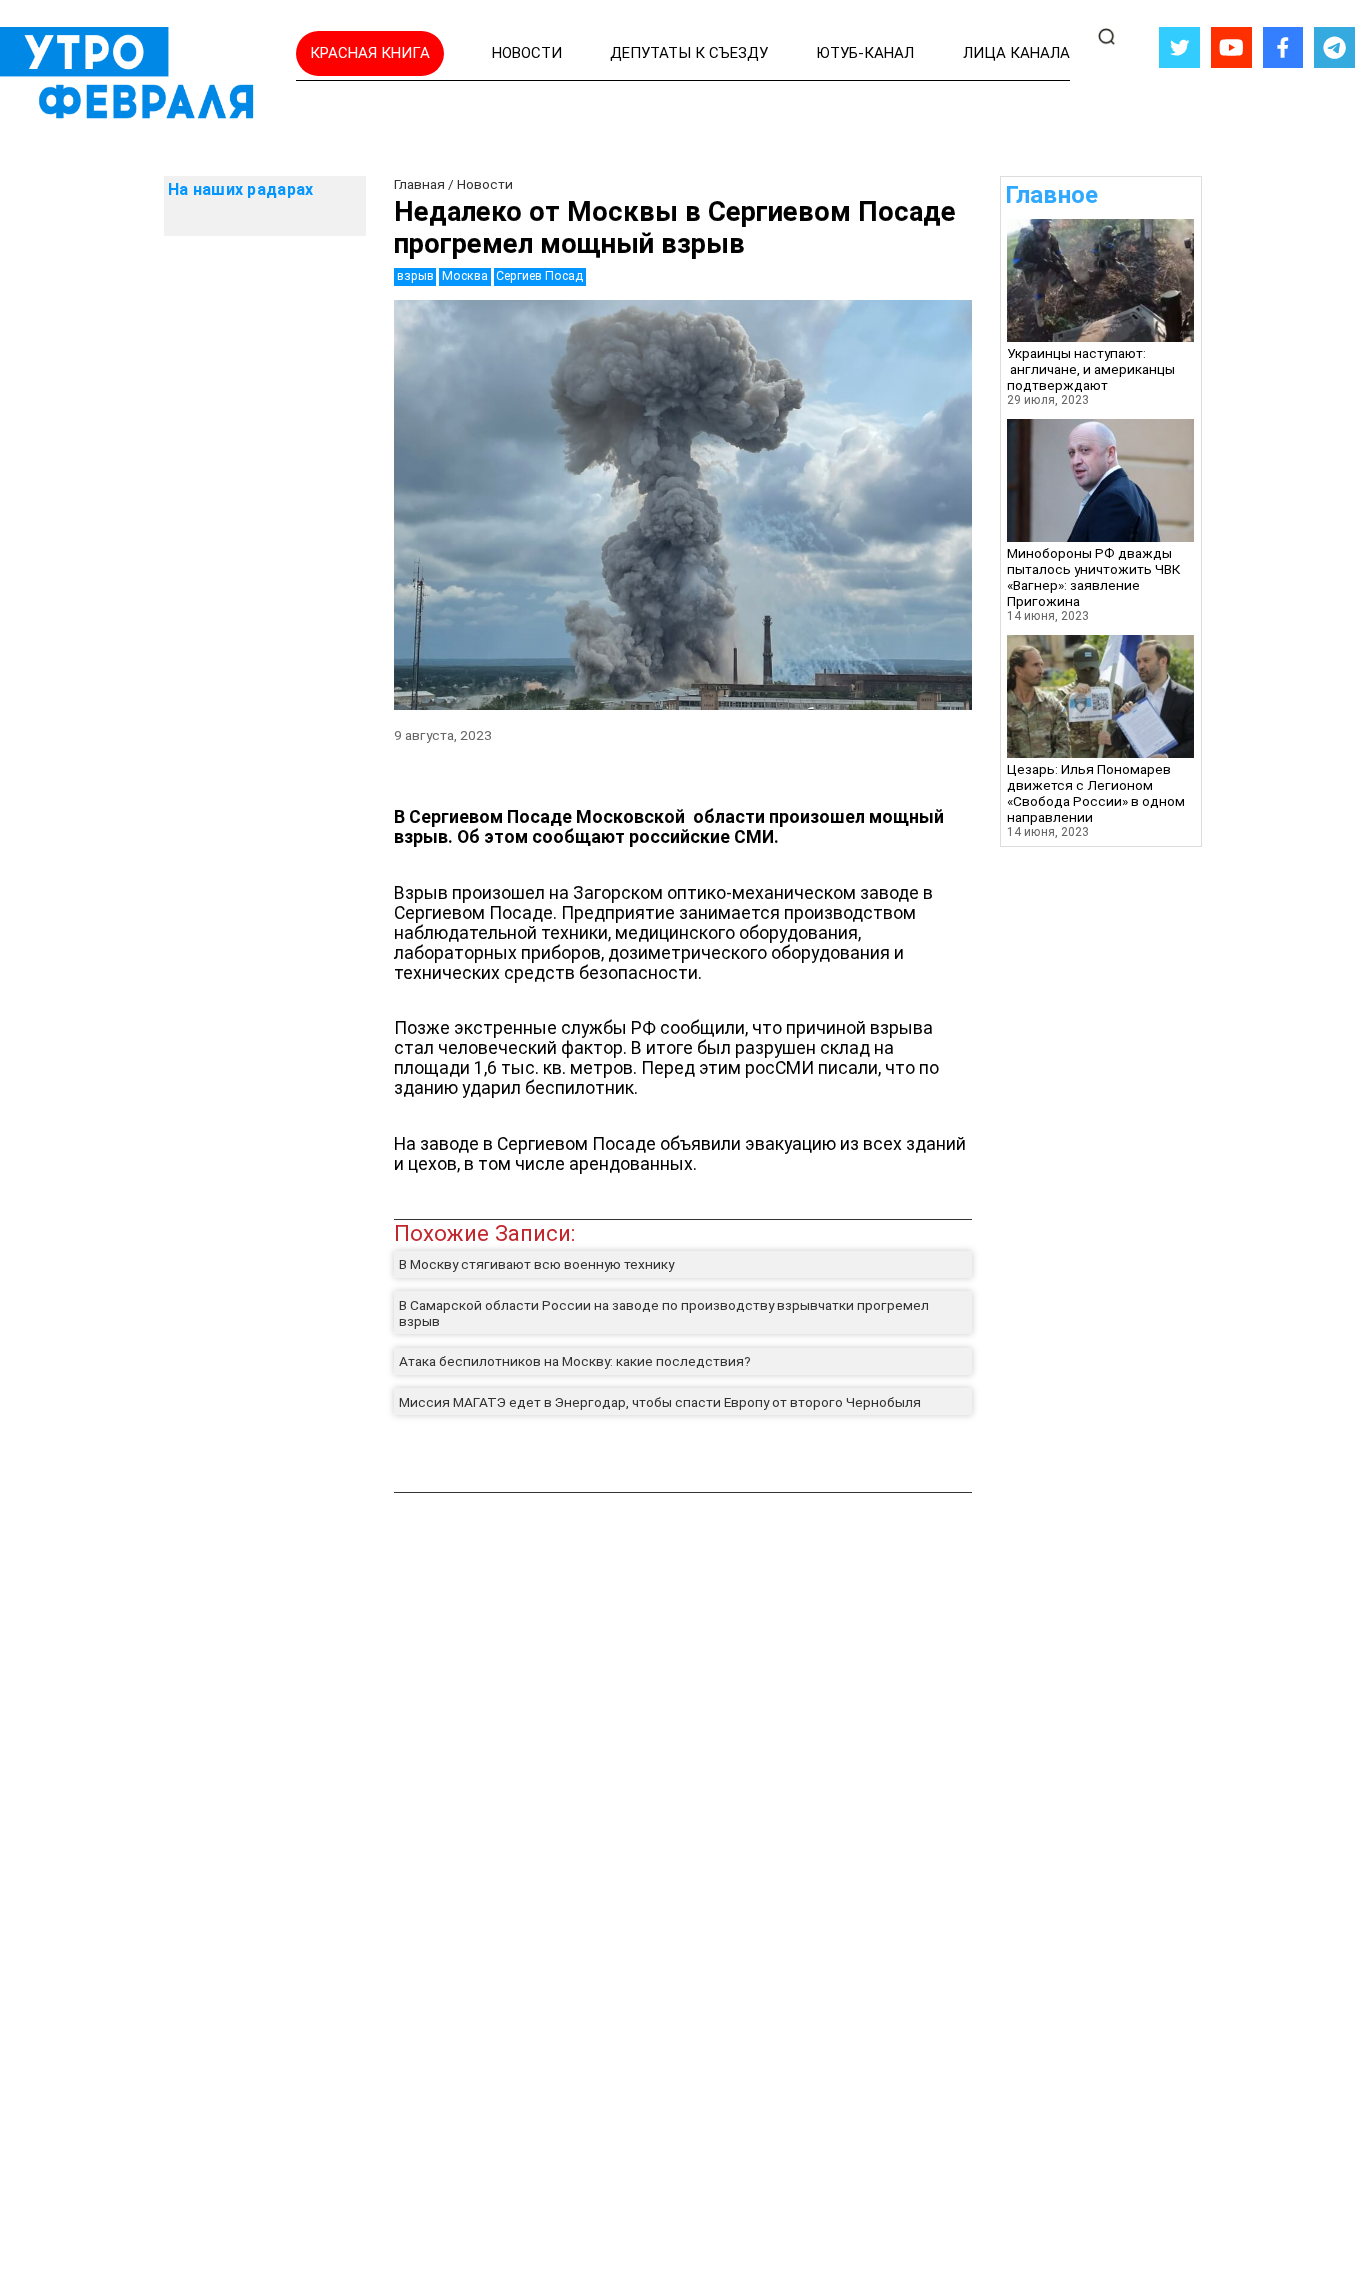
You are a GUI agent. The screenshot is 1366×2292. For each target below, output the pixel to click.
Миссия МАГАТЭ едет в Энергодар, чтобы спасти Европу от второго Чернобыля (660, 1402)
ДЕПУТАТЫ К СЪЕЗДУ (689, 53)
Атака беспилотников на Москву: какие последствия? (575, 1361)
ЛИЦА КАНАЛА (1016, 53)
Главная (419, 184)
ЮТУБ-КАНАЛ (865, 53)
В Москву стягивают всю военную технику (536, 1264)
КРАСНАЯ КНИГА (370, 53)
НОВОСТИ (527, 53)
